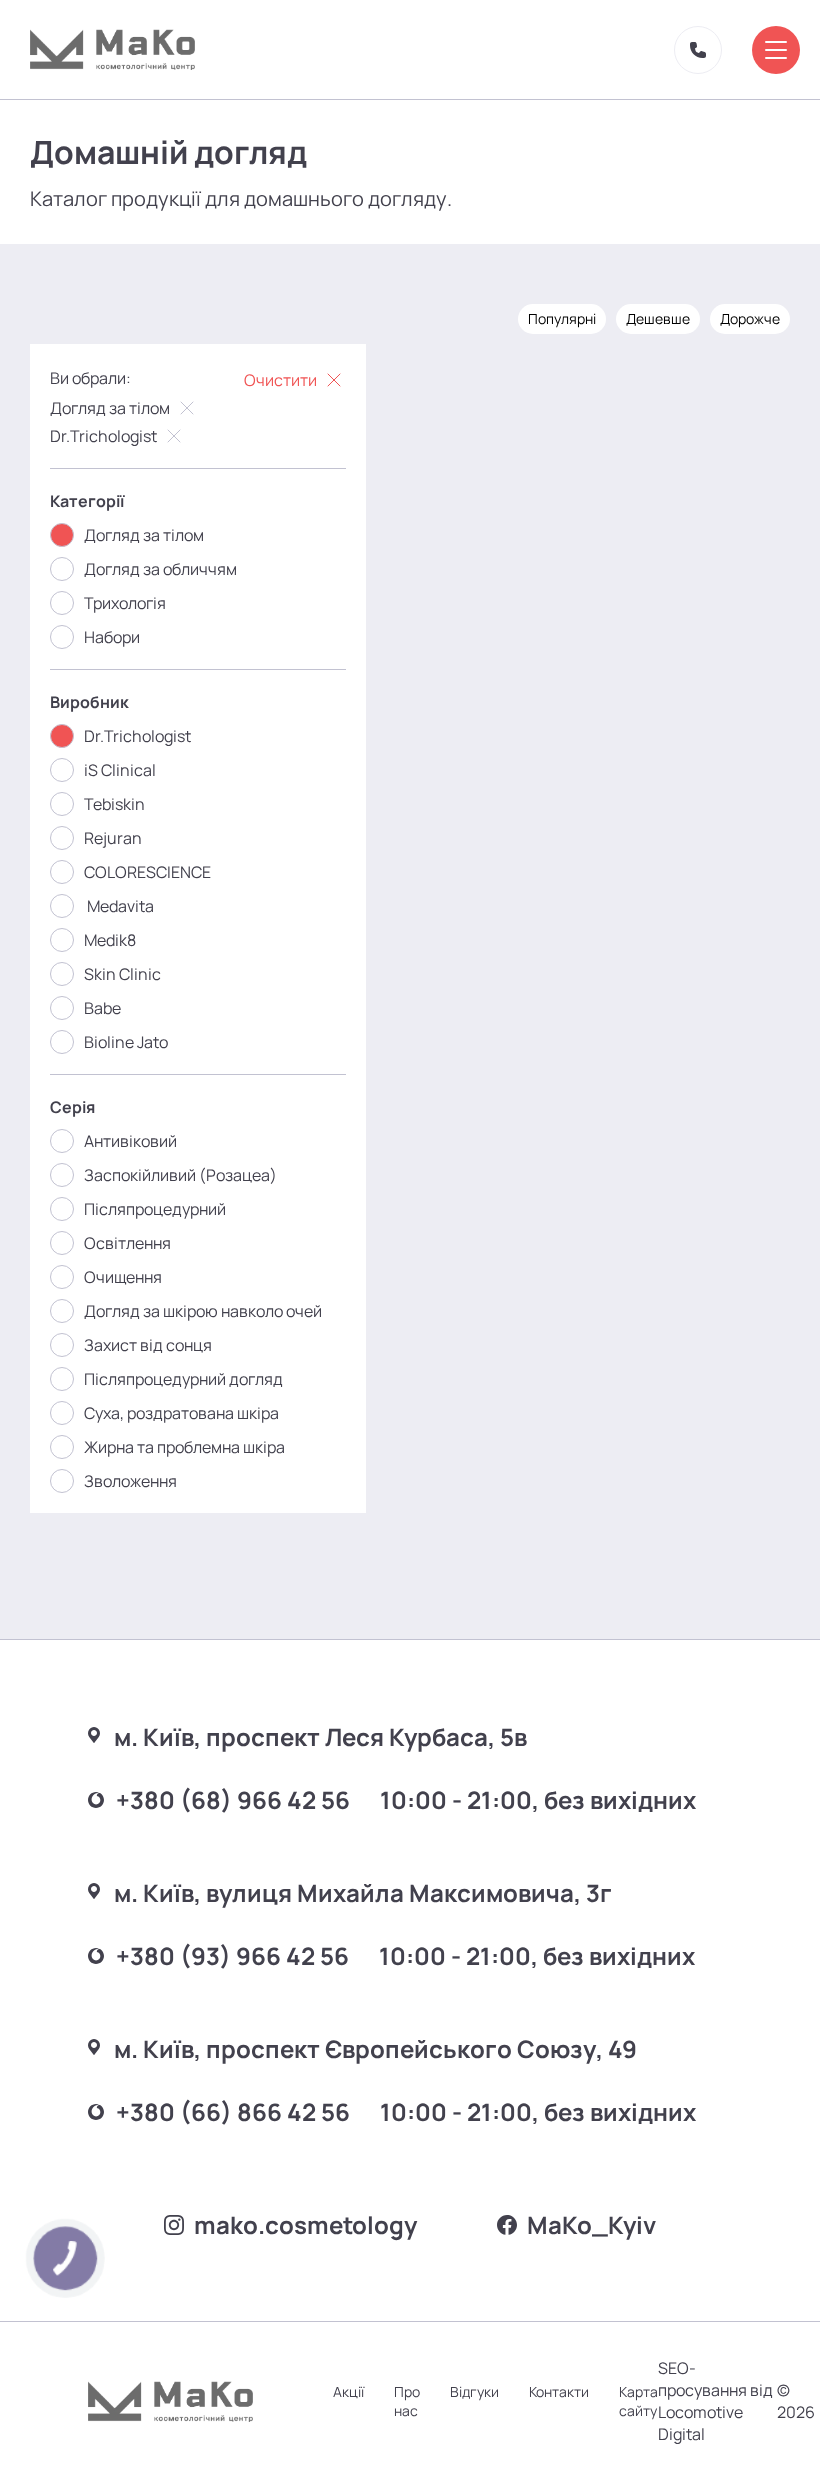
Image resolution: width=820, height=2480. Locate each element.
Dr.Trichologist (103, 436)
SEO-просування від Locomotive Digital (715, 2401)
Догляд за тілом (110, 408)
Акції (348, 2391)
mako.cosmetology (305, 2224)
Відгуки (474, 2391)
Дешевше (658, 318)
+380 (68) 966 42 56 (233, 1799)
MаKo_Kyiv (591, 2224)
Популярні (562, 318)
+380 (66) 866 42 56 (233, 2111)
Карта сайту (638, 2401)
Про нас (407, 2401)
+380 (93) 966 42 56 (232, 1955)
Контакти (559, 2391)
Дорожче (750, 318)
